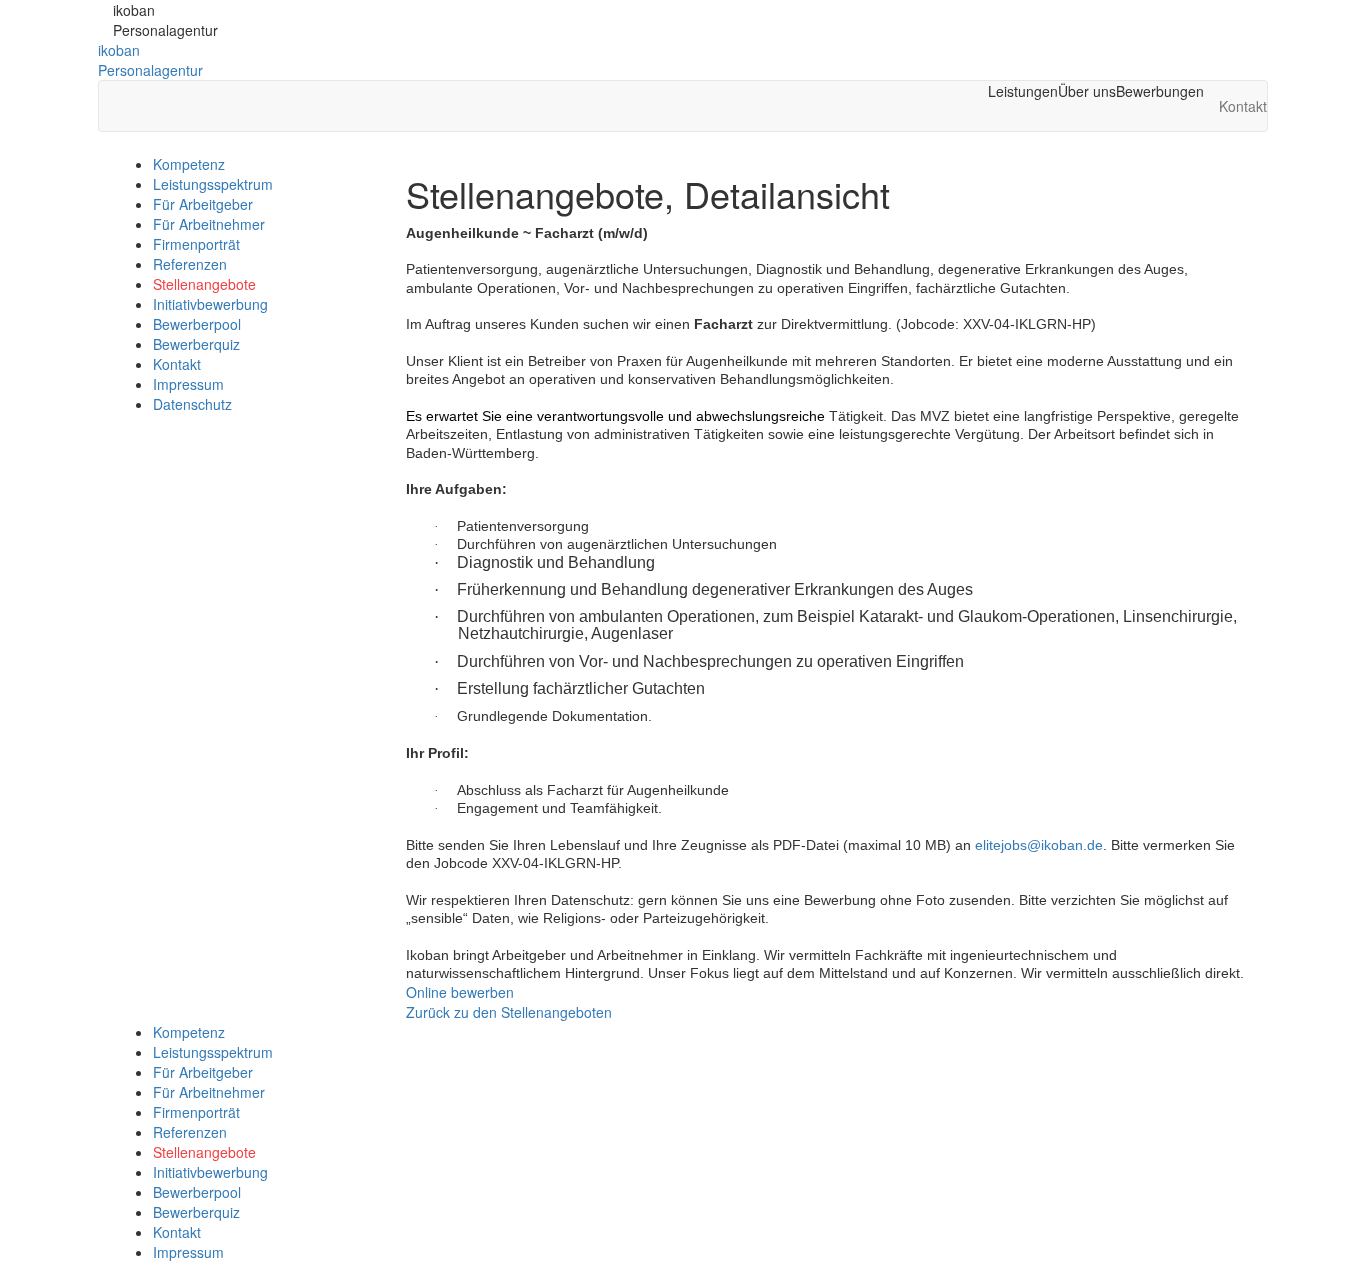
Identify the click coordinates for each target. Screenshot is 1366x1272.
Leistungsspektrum (213, 184)
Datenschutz (192, 404)
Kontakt (177, 364)
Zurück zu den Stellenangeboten (509, 1012)
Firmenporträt (196, 244)
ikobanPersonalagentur (150, 60)
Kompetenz (189, 164)
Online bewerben (460, 992)
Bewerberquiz (196, 344)
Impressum (188, 384)
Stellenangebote (204, 284)
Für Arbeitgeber (203, 204)
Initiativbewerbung (210, 304)
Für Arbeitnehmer (209, 224)
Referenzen (190, 264)
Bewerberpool (197, 324)
